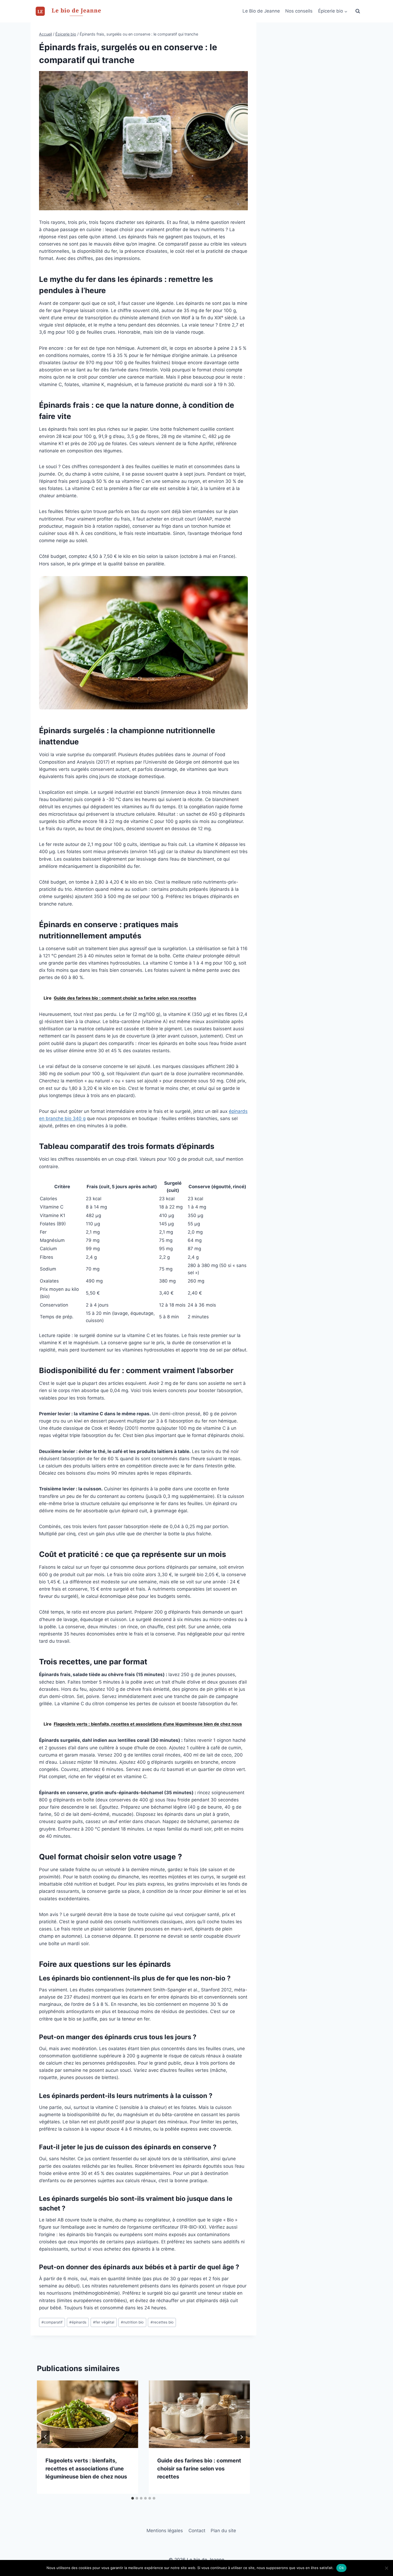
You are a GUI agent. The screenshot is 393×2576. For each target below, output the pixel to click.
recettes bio (162, 2322)
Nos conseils (299, 11)
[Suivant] (241, 2437)
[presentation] (87, 2414)
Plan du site (223, 2531)
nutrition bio (132, 2322)
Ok (341, 2568)
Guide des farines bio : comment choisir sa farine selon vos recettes (199, 2469)
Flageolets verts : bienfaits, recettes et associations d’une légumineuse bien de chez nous (86, 2469)
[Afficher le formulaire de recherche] (358, 11)
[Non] (386, 2568)
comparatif (52, 2322)
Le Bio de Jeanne (261, 11)
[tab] (133, 2498)
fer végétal (104, 2322)
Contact (197, 2531)
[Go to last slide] (45, 2437)
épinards (78, 2322)
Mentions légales (165, 2531)
